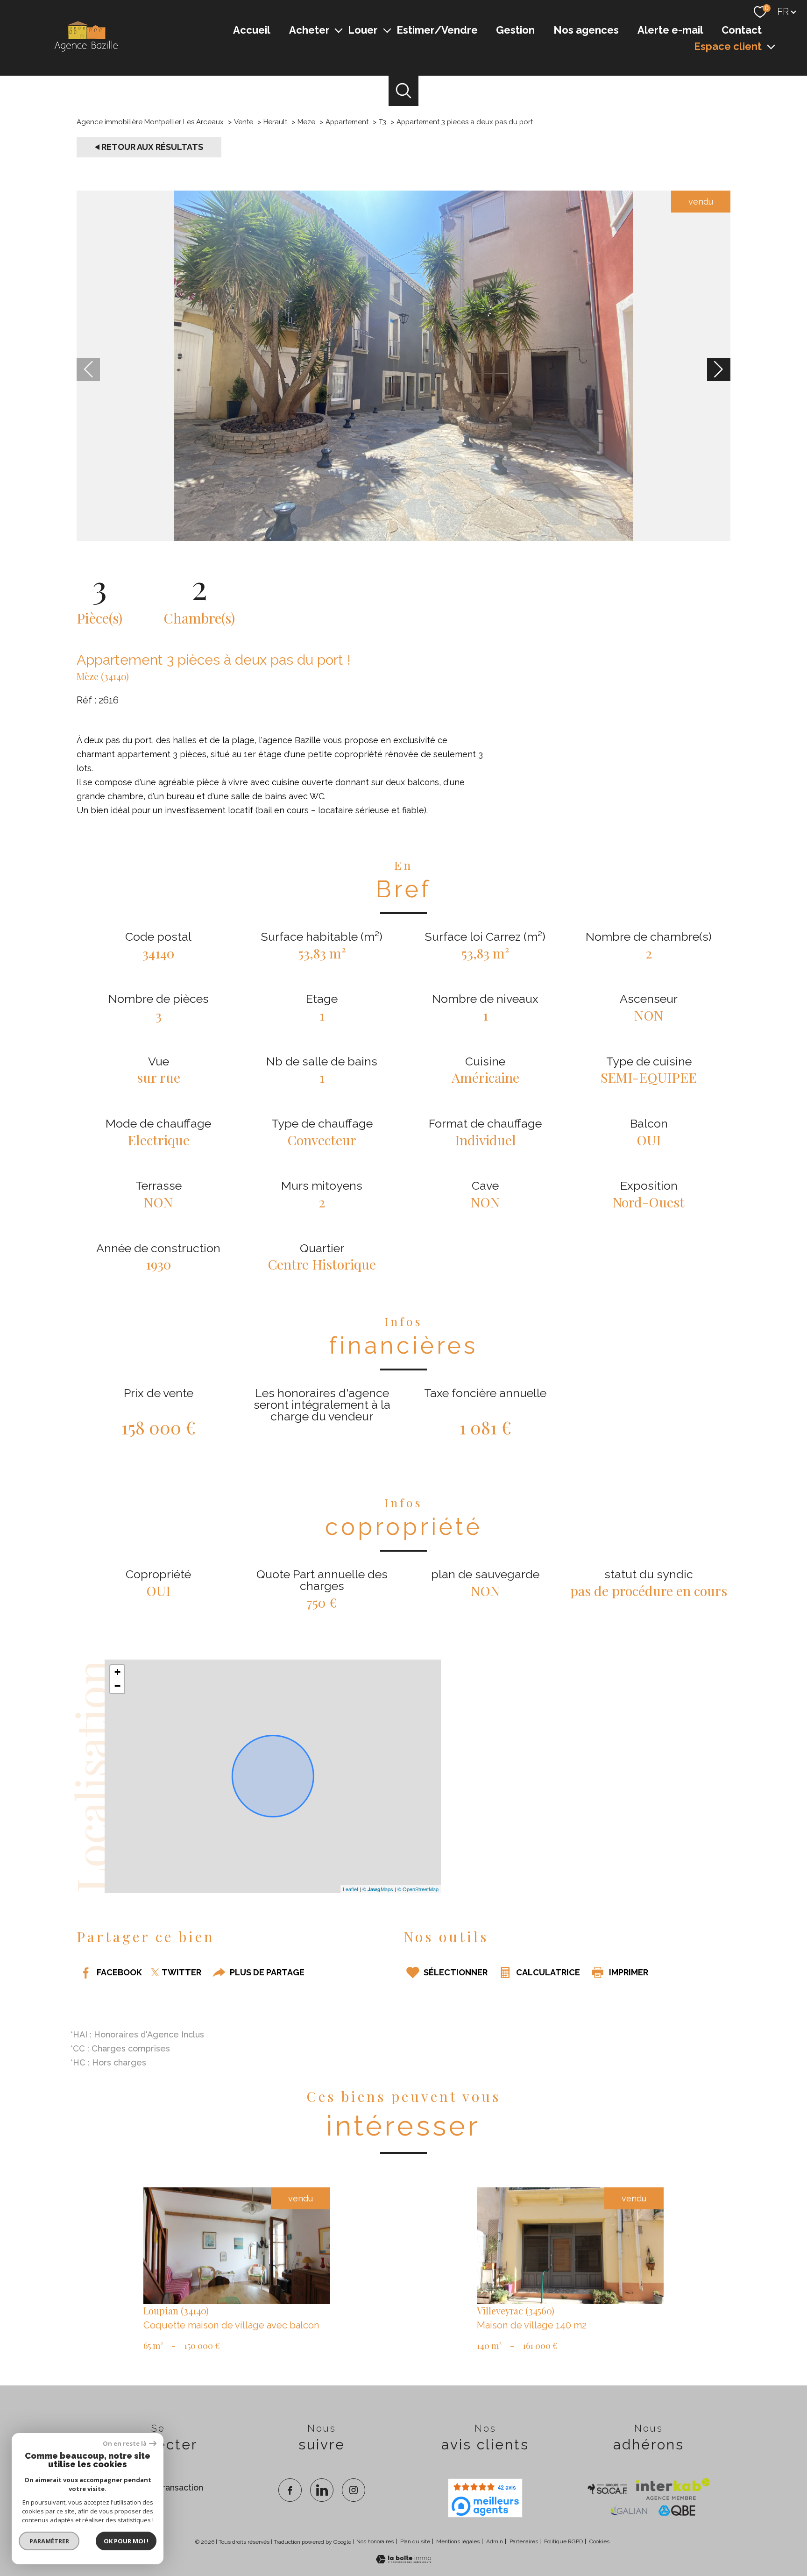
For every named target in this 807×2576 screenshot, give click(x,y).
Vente (244, 122)
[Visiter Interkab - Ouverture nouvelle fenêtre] (673, 2489)
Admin (495, 2541)
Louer (363, 29)
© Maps (378, 1888)
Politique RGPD (563, 2541)
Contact (742, 29)
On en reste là (125, 2444)
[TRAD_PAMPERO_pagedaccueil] (85, 52)
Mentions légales (458, 2541)
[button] (719, 369)
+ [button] (117, 1672)
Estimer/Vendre (437, 29)
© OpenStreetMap (418, 1888)
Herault (275, 122)
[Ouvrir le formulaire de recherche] (404, 91)
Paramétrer (49, 2541)
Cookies (599, 2542)
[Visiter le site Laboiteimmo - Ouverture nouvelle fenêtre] (403, 2560)
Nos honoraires (375, 2541)
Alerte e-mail (670, 29)
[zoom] (403, 538)
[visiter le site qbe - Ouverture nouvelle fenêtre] (677, 2511)
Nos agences (586, 29)
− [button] (117, 1686)
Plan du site (415, 2541)
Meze (306, 122)
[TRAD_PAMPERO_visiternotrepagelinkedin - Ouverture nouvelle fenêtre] (322, 2490)
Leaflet (350, 1888)
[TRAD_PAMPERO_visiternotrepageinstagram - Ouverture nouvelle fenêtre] (354, 2490)
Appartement (347, 122)
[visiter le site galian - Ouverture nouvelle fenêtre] (629, 2511)
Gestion (515, 29)
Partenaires (524, 2541)
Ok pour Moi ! (126, 2541)
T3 (382, 122)
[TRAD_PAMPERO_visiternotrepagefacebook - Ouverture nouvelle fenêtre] (290, 2490)
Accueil (252, 29)
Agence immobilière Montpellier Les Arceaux (150, 122)
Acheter (309, 29)
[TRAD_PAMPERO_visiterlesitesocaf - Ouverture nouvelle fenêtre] (608, 2489)
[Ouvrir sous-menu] (339, 30)
